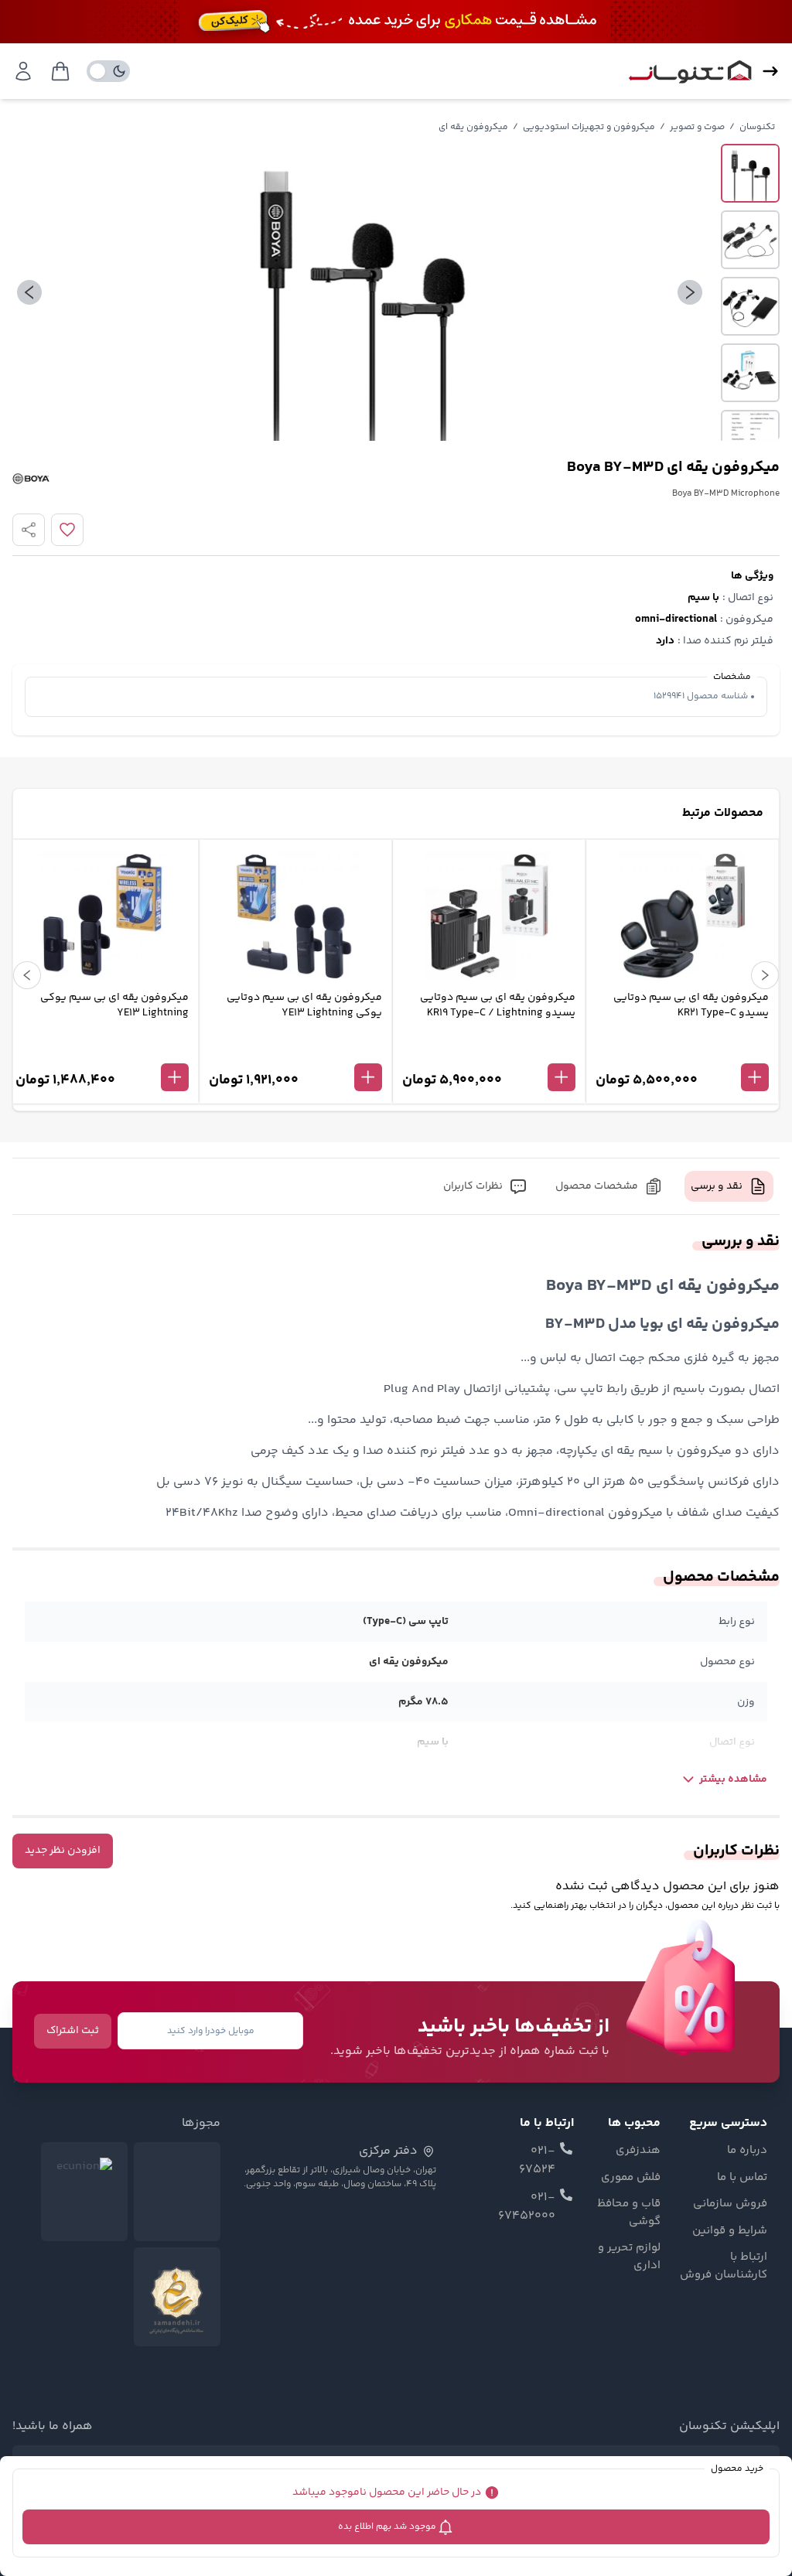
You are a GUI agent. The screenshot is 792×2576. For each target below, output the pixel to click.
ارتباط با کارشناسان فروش (724, 2266)
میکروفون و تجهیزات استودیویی (589, 127)
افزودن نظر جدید (63, 1851)
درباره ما (747, 2151)
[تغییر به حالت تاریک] (108, 71)
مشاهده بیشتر (733, 1779)
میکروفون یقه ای (473, 127)
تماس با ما (742, 2178)
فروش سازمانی (730, 2204)
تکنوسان (757, 127)
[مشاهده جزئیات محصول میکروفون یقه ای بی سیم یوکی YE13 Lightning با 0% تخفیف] (102, 1052)
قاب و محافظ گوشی (628, 2213)
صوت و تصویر (697, 127)
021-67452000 (527, 2207)
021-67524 (537, 2161)
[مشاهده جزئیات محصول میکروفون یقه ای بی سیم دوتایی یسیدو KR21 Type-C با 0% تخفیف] (682, 1052)
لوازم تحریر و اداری (629, 2257)
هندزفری (638, 2151)
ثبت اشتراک (73, 2031)
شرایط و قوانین (730, 2231)
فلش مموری (630, 2178)
